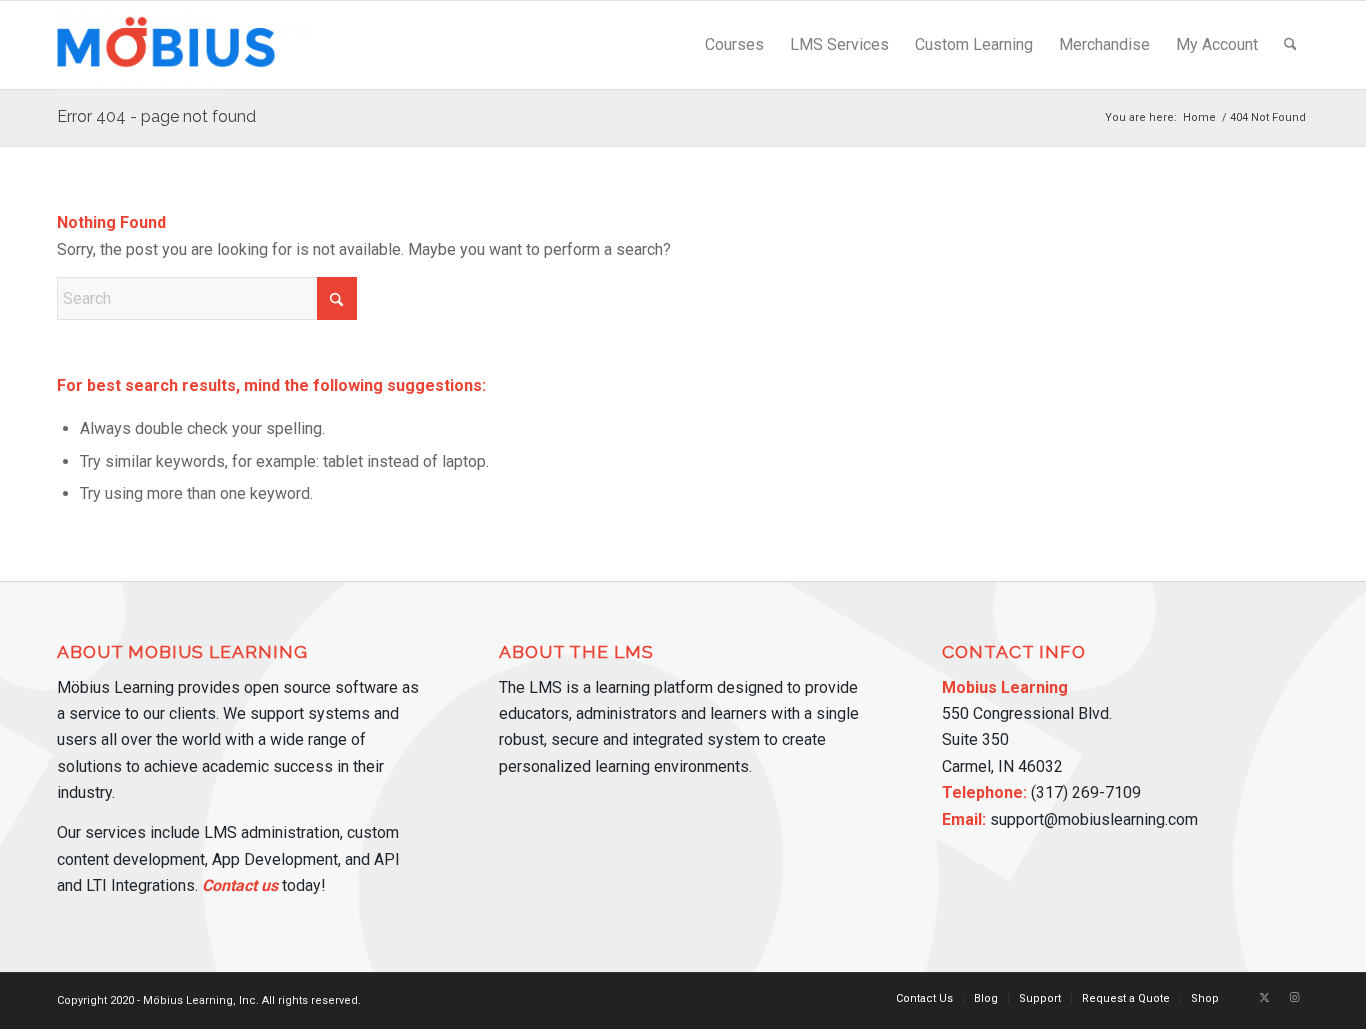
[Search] (1290, 45)
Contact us (240, 885)
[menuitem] (734, 45)
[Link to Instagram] (1294, 998)
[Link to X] (1264, 998)
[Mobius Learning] (187, 45)
